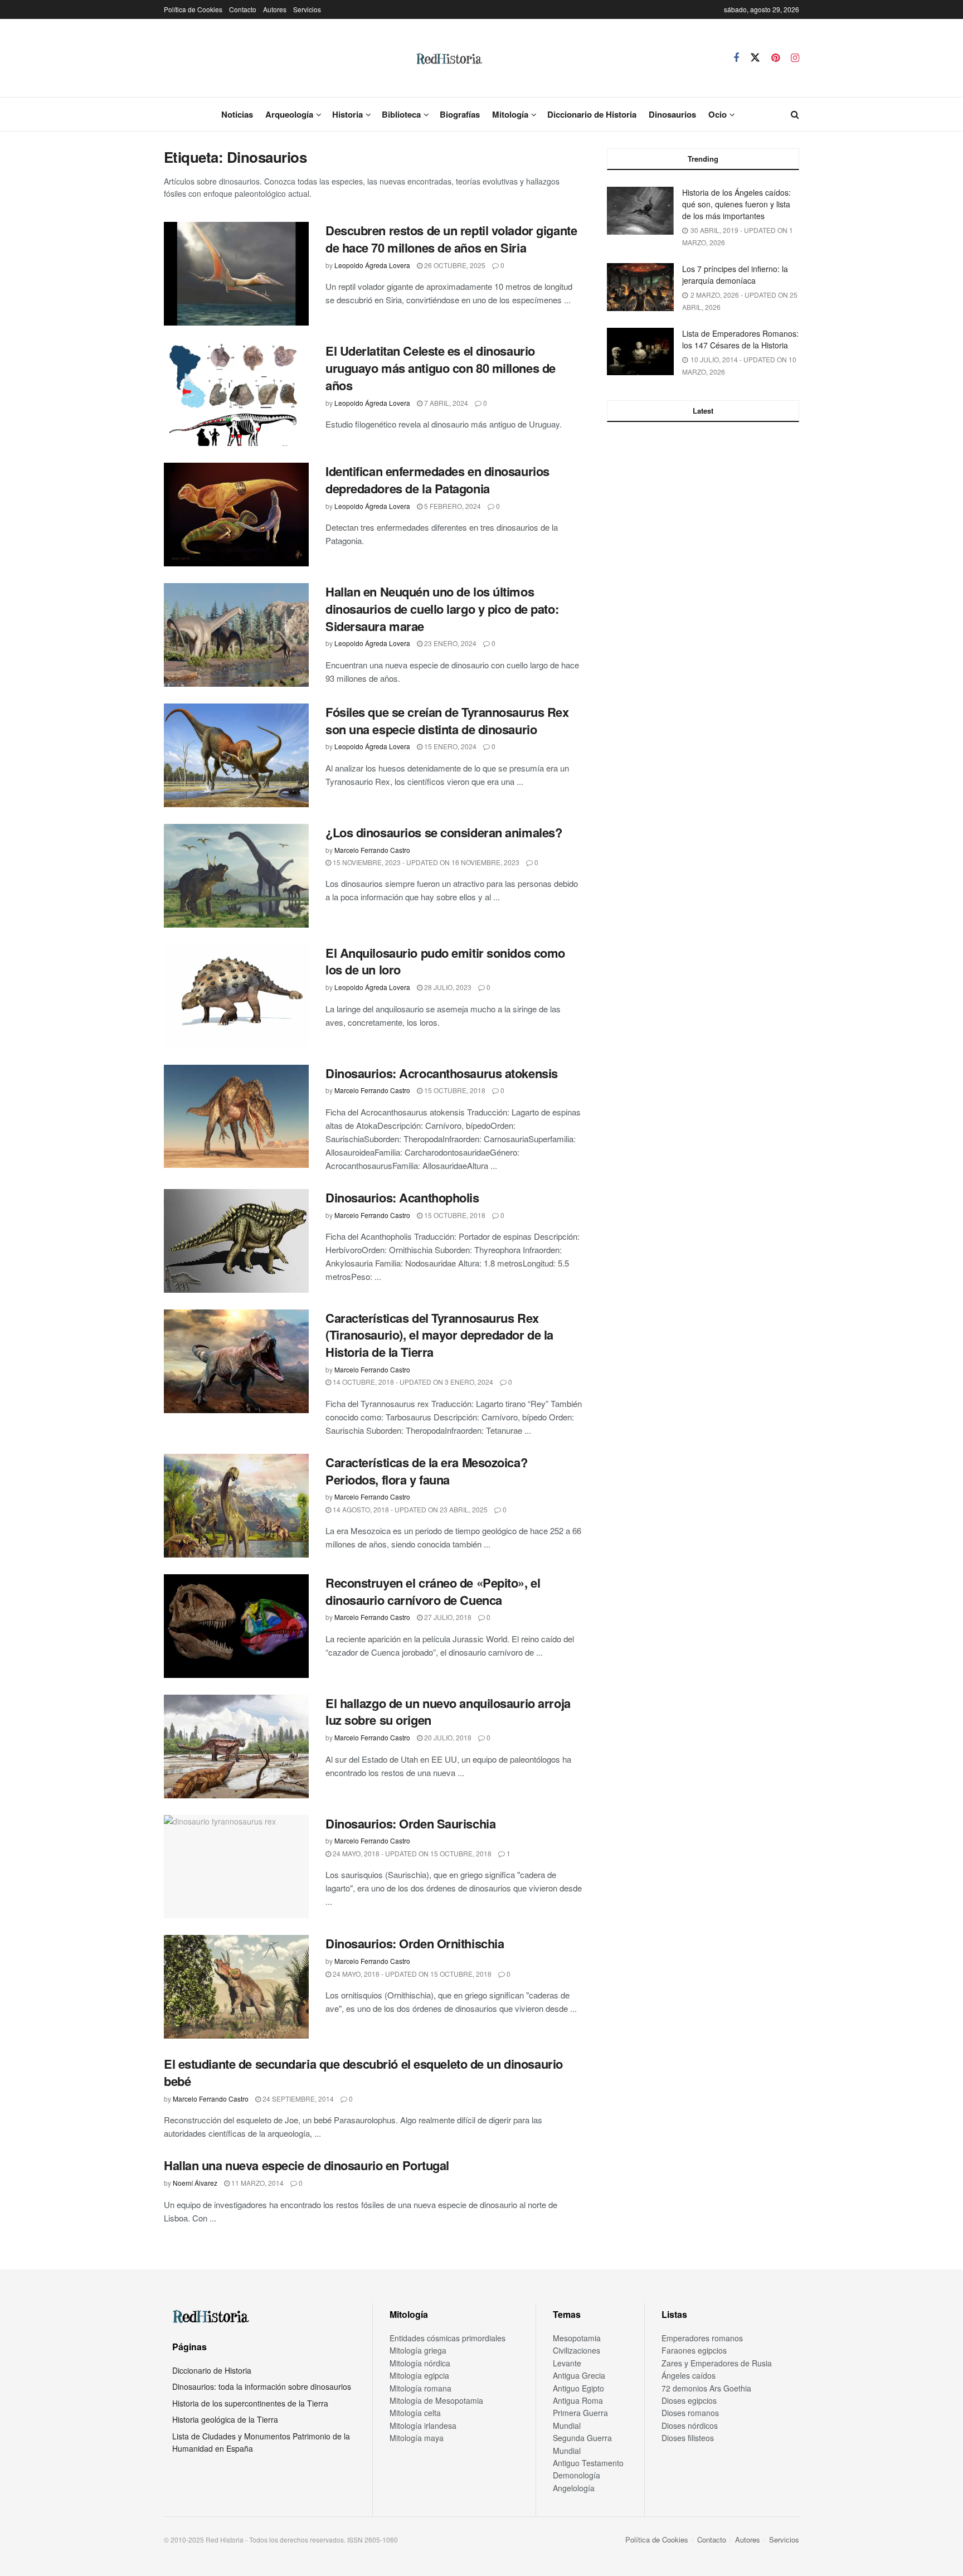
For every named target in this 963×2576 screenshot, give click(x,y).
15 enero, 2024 (449, 746)
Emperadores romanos (702, 2338)
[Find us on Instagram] (795, 58)
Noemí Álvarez (195, 2183)
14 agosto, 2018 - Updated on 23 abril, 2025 (409, 1509)
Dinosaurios (672, 114)
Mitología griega (418, 2350)
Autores (275, 9)
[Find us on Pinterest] (775, 58)
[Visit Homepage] (449, 58)
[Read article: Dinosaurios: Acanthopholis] (236, 1241)
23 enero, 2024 (449, 643)
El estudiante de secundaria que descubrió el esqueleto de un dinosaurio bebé (363, 2072)
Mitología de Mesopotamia (436, 2400)
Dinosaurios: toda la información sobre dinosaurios (262, 2386)
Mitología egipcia (419, 2375)
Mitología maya (417, 2438)
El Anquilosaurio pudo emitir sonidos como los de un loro (445, 961)
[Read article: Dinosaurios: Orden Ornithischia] (236, 1987)
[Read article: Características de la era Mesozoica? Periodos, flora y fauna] (236, 1506)
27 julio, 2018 (447, 1617)
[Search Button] (795, 114)
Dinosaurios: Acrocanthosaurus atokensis (442, 1073)
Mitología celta (415, 2413)
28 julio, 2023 (447, 987)
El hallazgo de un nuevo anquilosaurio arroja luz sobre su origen (448, 1712)
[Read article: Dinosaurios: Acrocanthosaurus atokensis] (236, 1117)
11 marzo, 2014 (257, 2183)
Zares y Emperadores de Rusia (717, 2363)
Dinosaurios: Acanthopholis (402, 1197)
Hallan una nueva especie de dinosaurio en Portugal (307, 2165)
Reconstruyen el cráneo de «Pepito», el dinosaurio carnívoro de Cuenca (433, 1591)
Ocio (718, 114)
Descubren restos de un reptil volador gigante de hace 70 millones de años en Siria (451, 239)
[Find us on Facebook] (736, 58)
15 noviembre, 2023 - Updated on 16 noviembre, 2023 (425, 862)
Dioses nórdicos (690, 2425)
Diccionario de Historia (592, 114)
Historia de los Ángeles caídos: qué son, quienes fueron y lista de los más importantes (736, 204)
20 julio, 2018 (447, 1737)
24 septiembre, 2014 (297, 2099)
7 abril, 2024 (445, 403)
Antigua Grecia (579, 2375)
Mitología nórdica (420, 2363)
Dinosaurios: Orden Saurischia (410, 1823)
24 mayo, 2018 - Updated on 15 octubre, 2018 (411, 1853)
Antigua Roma (578, 2400)
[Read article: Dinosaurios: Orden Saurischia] (236, 1867)
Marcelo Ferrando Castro (372, 850)
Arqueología (289, 114)
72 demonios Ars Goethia (706, 2388)
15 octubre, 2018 (454, 1090)
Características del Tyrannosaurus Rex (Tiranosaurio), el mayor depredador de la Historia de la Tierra (439, 1335)
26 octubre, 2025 (454, 265)
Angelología (574, 2488)
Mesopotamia (577, 2338)
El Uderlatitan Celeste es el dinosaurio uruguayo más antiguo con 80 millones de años (441, 368)
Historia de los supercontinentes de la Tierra (250, 2403)
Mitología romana (420, 2388)
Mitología (510, 114)
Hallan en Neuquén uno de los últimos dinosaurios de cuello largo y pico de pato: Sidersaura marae (442, 609)
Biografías (460, 114)
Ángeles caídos (689, 2375)
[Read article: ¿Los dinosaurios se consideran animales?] (236, 876)
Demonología (577, 2475)
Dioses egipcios (689, 2400)
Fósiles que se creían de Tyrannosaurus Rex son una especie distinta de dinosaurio (447, 721)
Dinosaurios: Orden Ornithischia (415, 1943)
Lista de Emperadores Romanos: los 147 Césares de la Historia (740, 339)
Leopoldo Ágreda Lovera (372, 265)
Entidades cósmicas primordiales (448, 2338)
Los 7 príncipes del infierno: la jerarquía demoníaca (735, 275)
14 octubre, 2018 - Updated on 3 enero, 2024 (412, 1382)
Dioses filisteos (688, 2438)
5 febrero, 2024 (452, 506)
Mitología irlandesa (423, 2425)
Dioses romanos (690, 2413)
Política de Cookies (193, 9)
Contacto (243, 9)
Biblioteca (401, 114)
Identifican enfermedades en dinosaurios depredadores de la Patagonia (437, 480)
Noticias (237, 114)
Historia (347, 114)
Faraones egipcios (694, 2350)
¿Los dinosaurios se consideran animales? (444, 832)
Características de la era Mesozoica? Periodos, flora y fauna (426, 1471)
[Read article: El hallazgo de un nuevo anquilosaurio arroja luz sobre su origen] (236, 1747)
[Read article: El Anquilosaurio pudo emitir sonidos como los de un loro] (236, 996)
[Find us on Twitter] (755, 58)
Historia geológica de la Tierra (225, 2419)
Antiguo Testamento (588, 2463)
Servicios (307, 9)
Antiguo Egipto (578, 2388)
